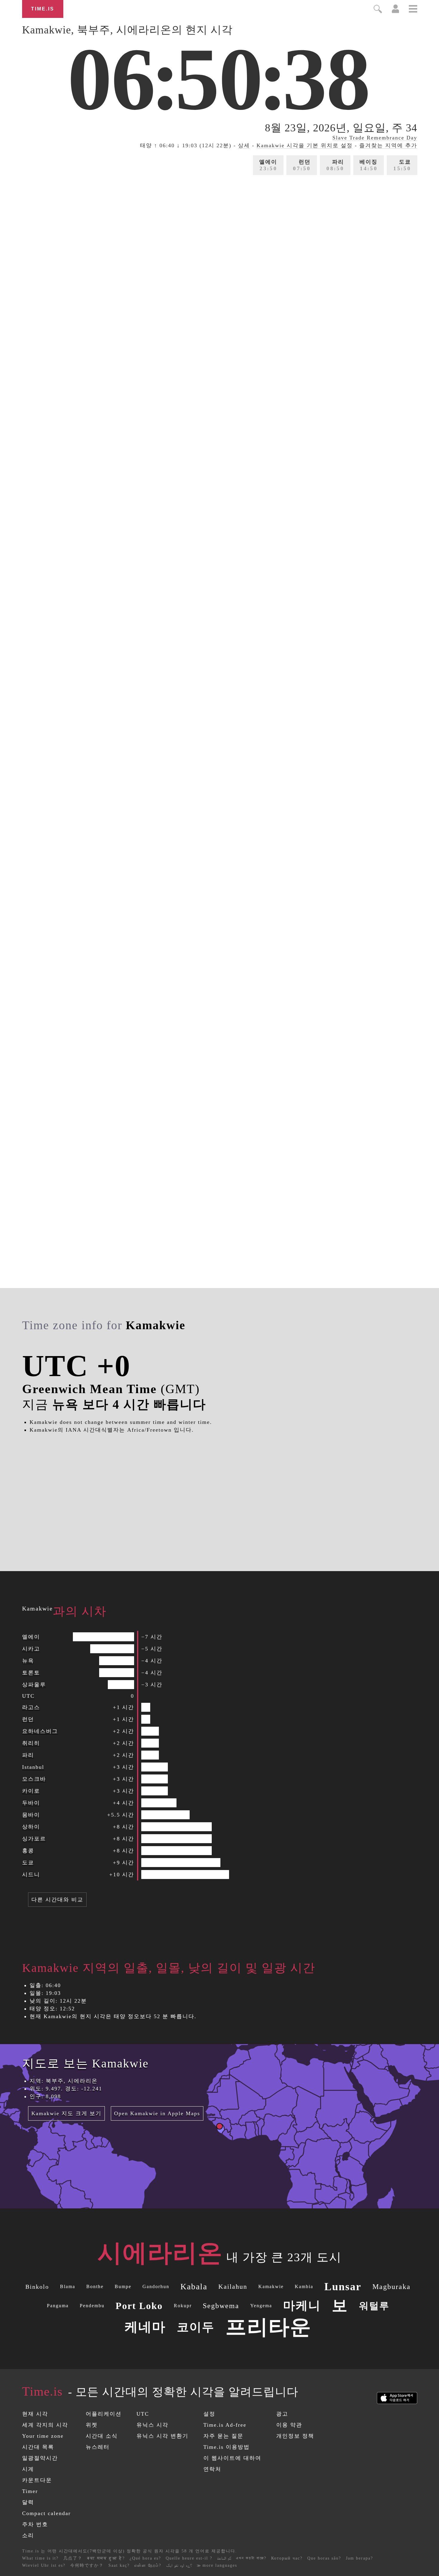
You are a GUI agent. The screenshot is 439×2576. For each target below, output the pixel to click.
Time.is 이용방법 (227, 2447)
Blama (68, 2286)
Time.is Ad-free (225, 2425)
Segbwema (221, 2306)
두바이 (31, 1803)
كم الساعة (224, 2558)
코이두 (196, 2327)
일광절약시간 (40, 2458)
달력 (28, 2502)
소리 (28, 2535)
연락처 (212, 2469)
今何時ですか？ (87, 2565)
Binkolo (37, 2287)
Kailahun (233, 2286)
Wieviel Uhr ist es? (44, 2565)
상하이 (31, 1827)
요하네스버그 (40, 1731)
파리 (335, 165)
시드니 (31, 1875)
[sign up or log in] (396, 11)
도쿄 (402, 165)
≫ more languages (217, 2565)
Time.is (43, 9)
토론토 (31, 1673)
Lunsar (343, 2287)
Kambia (304, 2286)
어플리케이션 (104, 2414)
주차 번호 (35, 2524)
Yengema (261, 2306)
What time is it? (40, 2558)
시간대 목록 (38, 2447)
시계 (28, 2469)
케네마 (145, 2327)
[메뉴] (413, 10)
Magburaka (392, 2287)
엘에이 (268, 165)
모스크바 (34, 1779)
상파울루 (34, 1685)
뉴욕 (28, 1661)
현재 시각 (35, 2414)
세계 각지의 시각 (45, 2425)
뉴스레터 (98, 2447)
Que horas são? (324, 2558)
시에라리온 (160, 2253)
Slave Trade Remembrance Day (375, 138)
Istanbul (33, 1767)
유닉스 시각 (152, 2425)
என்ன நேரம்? (148, 2565)
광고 (282, 2414)
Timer (30, 2491)
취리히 (31, 1743)
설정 (209, 2414)
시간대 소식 (102, 2436)
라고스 (31, 1707)
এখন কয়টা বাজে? (251, 2558)
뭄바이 (31, 1815)
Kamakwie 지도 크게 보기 (66, 2113)
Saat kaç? (119, 2565)
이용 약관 (289, 2425)
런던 (302, 165)
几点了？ (73, 2558)
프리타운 (268, 2327)
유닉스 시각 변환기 (162, 2436)
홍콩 (28, 1851)
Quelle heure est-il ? (189, 2558)
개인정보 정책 (295, 2436)
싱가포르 (34, 1839)
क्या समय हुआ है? (106, 2558)
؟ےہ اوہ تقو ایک (179, 2565)
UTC (28, 1696)
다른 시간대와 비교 (57, 1900)
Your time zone (43, 2436)
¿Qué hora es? (145, 2558)
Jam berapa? (359, 2558)
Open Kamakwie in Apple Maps (157, 2113)
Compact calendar (46, 2513)
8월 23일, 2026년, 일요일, (341, 128)
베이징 (369, 165)
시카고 (31, 1649)
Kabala (194, 2286)
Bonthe (95, 2286)
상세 (244, 145)
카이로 (31, 1791)
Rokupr (183, 2306)
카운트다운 (37, 2480)
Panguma (58, 2306)
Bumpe (123, 2286)
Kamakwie (271, 2286)
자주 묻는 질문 (223, 2436)
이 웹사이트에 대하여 (232, 2458)
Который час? (287, 2558)
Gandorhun (156, 2286)
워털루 (374, 2306)
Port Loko (139, 2306)
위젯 (92, 2425)
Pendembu (92, 2306)
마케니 (302, 2306)
